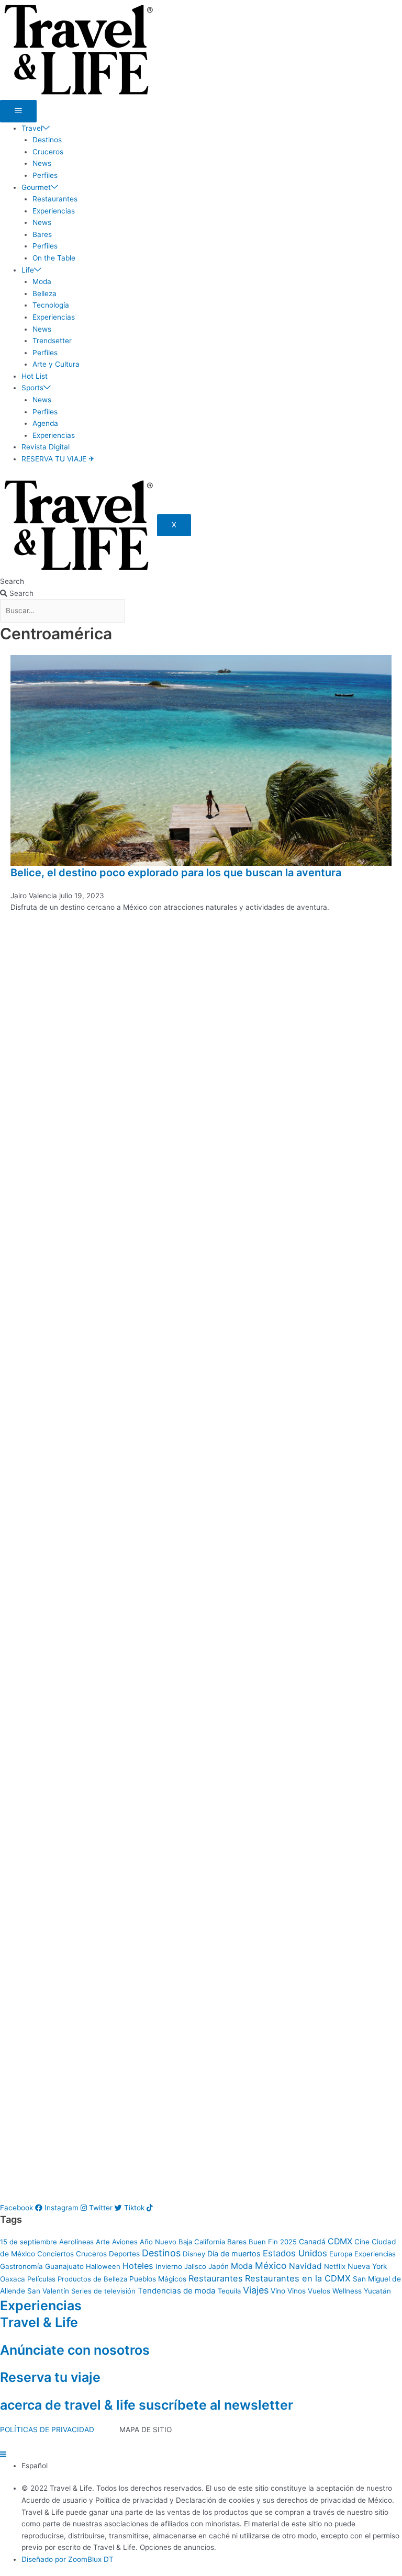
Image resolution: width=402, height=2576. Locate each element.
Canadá (312, 2242)
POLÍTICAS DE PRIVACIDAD (47, 2430)
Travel (32, 128)
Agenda (45, 423)
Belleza (44, 293)
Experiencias (54, 211)
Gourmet (36, 187)
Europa (341, 2254)
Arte (103, 2242)
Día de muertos (234, 2253)
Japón (219, 2266)
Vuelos (319, 2291)
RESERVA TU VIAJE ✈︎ (58, 459)
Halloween (103, 2266)
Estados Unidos (295, 2253)
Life (28, 270)
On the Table (54, 258)
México (271, 2266)
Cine (362, 2242)
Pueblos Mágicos (158, 2279)
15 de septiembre (29, 2242)
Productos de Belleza (92, 2279)
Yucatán (377, 2291)
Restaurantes (55, 199)
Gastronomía (21, 2266)
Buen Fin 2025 (273, 2242)
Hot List (35, 376)
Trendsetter (52, 341)
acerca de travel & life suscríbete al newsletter (147, 2405)
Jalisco (195, 2266)
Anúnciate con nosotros (75, 2350)
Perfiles (45, 175)
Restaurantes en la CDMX (298, 2278)
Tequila (229, 2291)
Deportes (124, 2254)
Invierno (169, 2266)
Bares (42, 234)
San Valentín (48, 2291)
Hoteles (138, 2266)
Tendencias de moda (177, 2291)
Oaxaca (13, 2279)
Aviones (125, 2242)
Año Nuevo (158, 2242)
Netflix (335, 2266)
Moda (42, 281)
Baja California (202, 2242)
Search (12, 581)
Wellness (347, 2291)
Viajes (256, 2290)
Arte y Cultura (56, 364)
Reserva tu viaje (50, 2377)
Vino (278, 2291)
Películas (41, 2279)
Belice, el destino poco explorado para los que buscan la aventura (176, 873)
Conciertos (55, 2254)
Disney (194, 2254)
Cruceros (48, 152)
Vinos (297, 2291)
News (42, 163)
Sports (32, 388)
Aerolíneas (76, 2242)
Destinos (47, 140)
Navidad (305, 2266)
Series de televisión (103, 2291)
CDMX (340, 2241)
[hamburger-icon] (18, 111)
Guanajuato (64, 2266)
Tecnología (51, 305)
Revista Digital (46, 447)
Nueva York (367, 2266)
